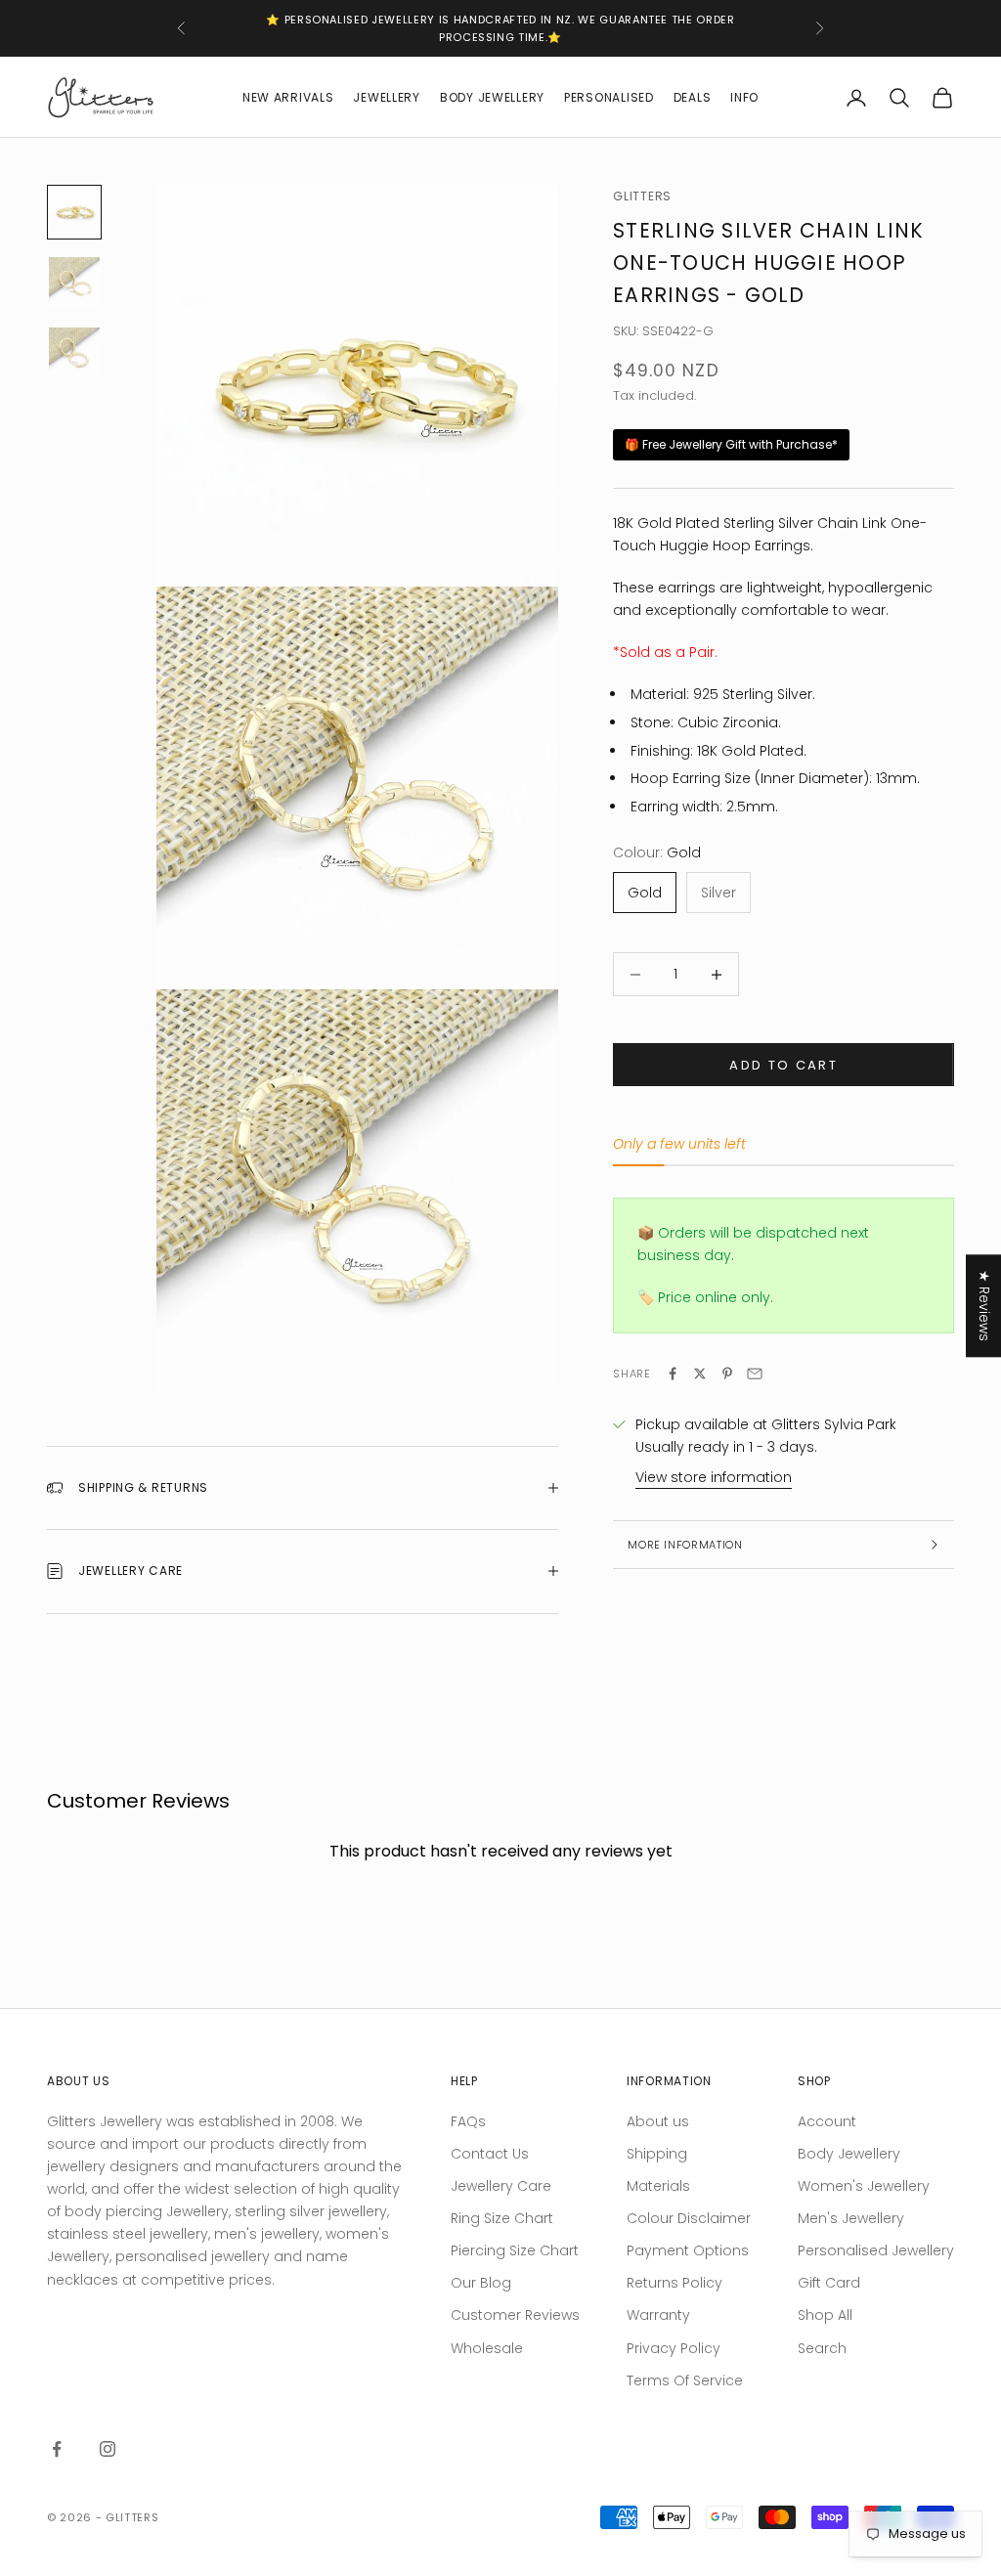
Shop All (825, 2315)
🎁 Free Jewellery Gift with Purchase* (731, 444)
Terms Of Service (685, 2380)
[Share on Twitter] (700, 1374)
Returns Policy (675, 2283)
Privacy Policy (674, 2348)
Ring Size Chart (502, 2218)
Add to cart (783, 1065)
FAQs (468, 2121)
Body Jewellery (492, 97)
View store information (714, 1477)
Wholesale (487, 2348)
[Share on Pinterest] (727, 1374)
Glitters (642, 196)
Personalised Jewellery (876, 2250)
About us (658, 2121)
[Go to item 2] (74, 283)
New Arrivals (288, 97)
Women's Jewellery (864, 2186)
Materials (658, 2186)
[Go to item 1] (74, 212)
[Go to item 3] (74, 353)
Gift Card (829, 2283)
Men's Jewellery (851, 2218)
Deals (693, 97)
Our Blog (481, 2283)
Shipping (657, 2154)
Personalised (609, 97)
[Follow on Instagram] (108, 2449)
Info (744, 97)
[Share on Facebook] (673, 1374)
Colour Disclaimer (689, 2218)
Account (827, 2121)
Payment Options (688, 2250)
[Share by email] (755, 1374)
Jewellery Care (501, 2186)
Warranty (658, 2315)
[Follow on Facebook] (57, 2449)
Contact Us (490, 2154)
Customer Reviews (515, 2315)
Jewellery (386, 97)
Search (822, 2348)
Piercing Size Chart (515, 2250)
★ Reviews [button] (984, 1306)
